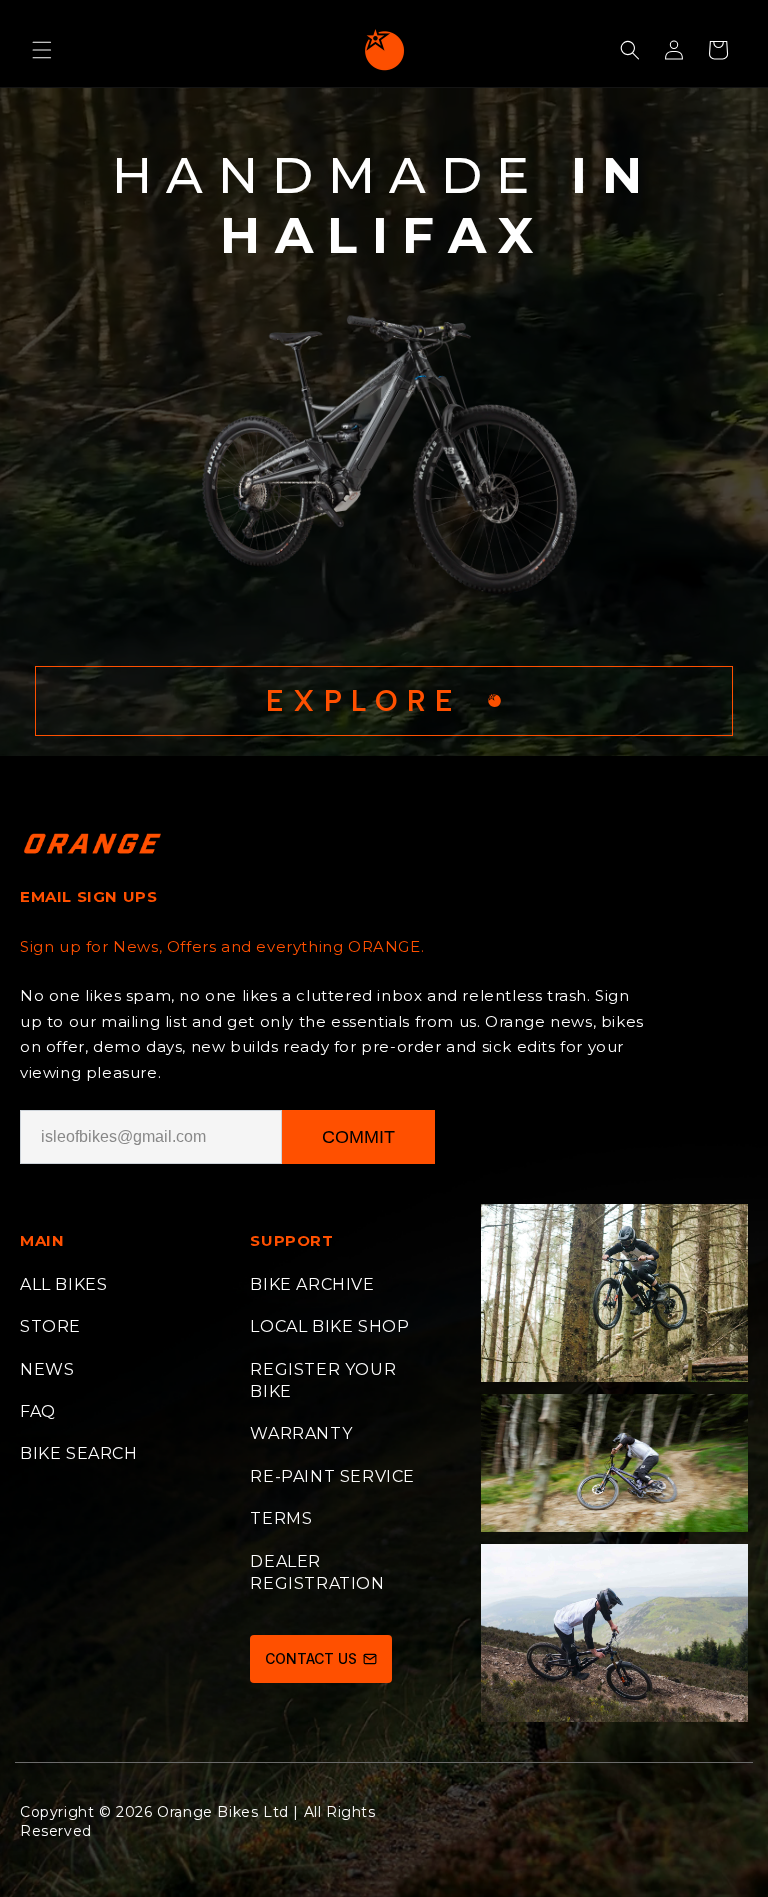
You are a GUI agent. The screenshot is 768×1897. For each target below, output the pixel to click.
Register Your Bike (323, 1380)
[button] (42, 50)
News (47, 1369)
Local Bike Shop (329, 1326)
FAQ (38, 1411)
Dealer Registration (317, 1572)
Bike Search (79, 1453)
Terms (281, 1518)
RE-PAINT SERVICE (332, 1476)
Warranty (301, 1433)
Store (50, 1326)
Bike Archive (312, 1284)
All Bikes (63, 1284)
